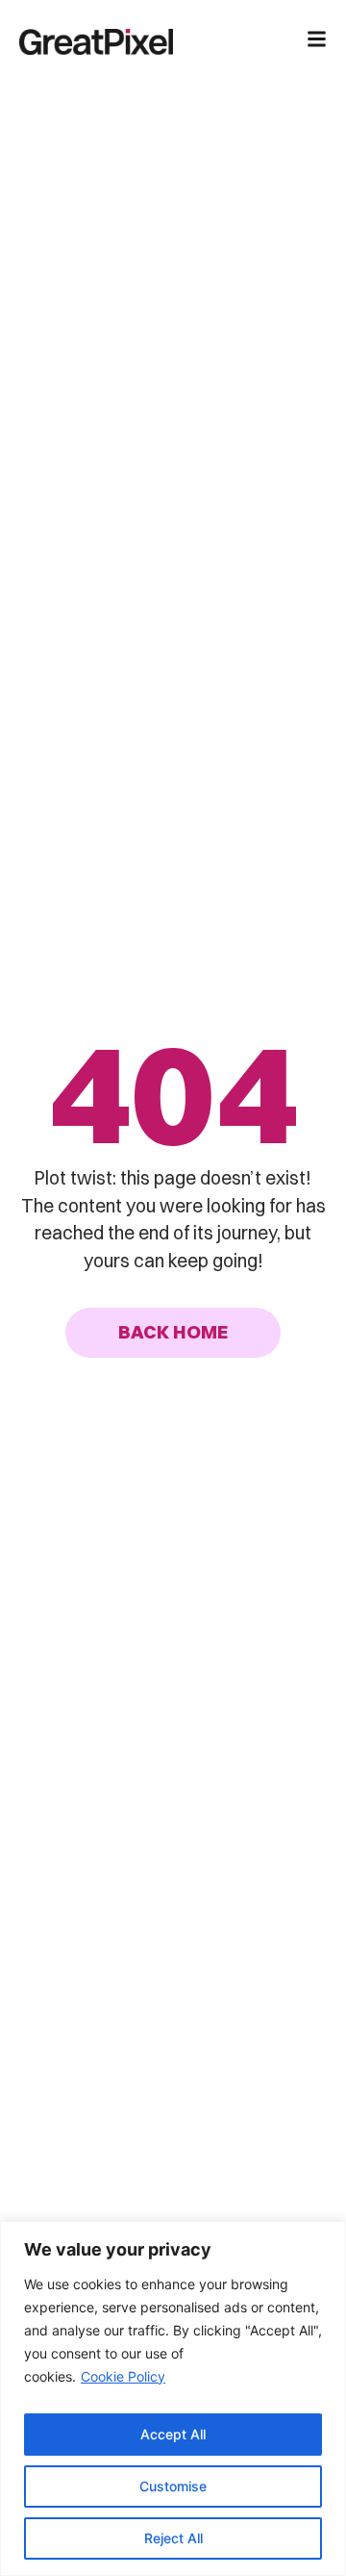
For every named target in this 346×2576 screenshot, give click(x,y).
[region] (173, 2398)
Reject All (173, 2538)
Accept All (173, 2434)
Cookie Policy (123, 2376)
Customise (173, 2486)
